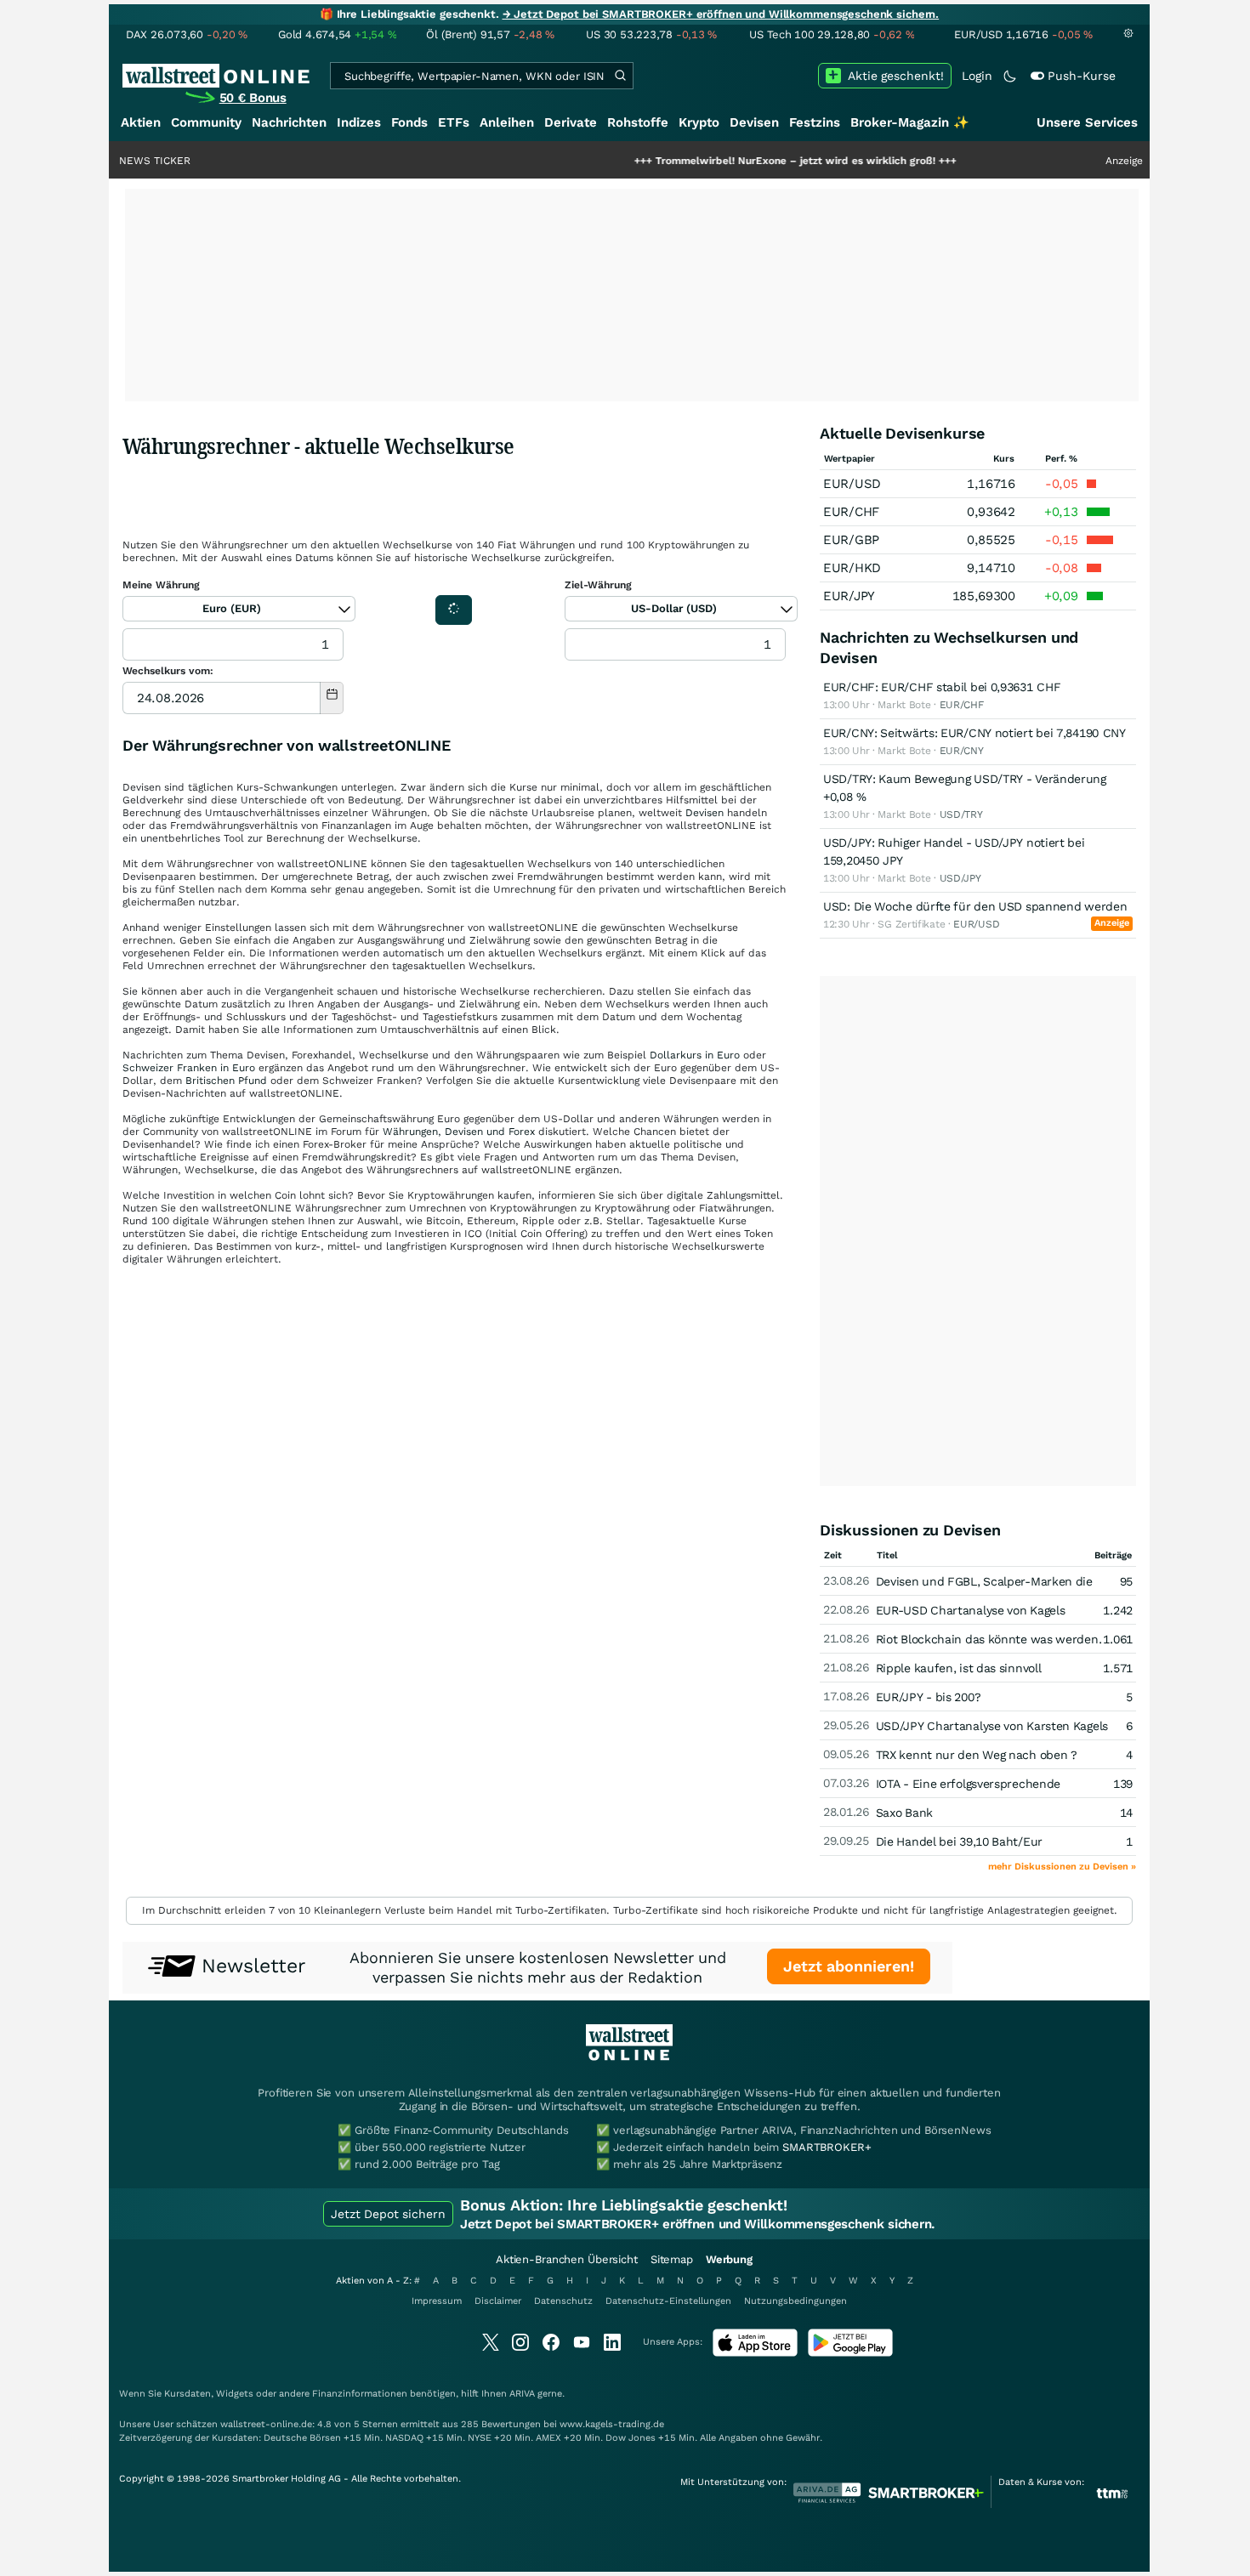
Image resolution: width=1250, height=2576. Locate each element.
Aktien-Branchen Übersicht (567, 2259)
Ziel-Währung (598, 585)
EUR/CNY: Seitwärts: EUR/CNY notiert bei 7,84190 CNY (974, 733)
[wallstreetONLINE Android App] (850, 2353)
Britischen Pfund (226, 1081)
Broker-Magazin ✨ (910, 122)
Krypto (699, 122)
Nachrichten (289, 122)
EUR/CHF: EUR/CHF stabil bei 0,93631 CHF (942, 687)
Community (206, 122)
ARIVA (522, 2394)
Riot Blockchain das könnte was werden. (989, 1639)
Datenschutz (563, 2301)
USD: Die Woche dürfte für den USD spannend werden (975, 906)
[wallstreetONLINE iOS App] (755, 2353)
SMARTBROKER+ (827, 2147)
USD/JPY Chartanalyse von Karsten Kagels (992, 1726)
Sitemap (672, 2259)
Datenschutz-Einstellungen (668, 2301)
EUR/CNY (962, 751)
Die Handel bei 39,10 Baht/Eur (959, 1841)
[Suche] (620, 76)
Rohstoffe (638, 122)
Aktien (141, 122)
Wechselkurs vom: (168, 671)
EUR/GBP (851, 540)
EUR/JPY (849, 596)
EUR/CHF (851, 512)
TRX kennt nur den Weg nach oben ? (977, 1755)
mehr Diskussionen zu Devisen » (1062, 1867)
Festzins (815, 122)
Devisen (754, 122)
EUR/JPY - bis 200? (929, 1697)
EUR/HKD (852, 568)
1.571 (1118, 1668)
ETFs (454, 122)
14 (1126, 1813)
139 (1123, 1784)
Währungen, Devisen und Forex (459, 1132)
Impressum (437, 2301)
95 (1126, 1581)
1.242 (1118, 1610)
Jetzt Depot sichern (388, 2214)
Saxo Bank (904, 1813)
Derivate (571, 122)
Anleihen (507, 122)
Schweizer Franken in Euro (189, 1068)
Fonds (409, 122)
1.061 (1118, 1639)
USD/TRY (961, 814)
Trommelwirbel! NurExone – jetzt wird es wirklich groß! (728, 161)
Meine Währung (161, 585)
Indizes (359, 122)
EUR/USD (852, 484)
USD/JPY (960, 878)
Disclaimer (498, 2301)
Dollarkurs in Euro (695, 1055)
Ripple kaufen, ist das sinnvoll (959, 1668)
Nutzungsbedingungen (795, 2301)
